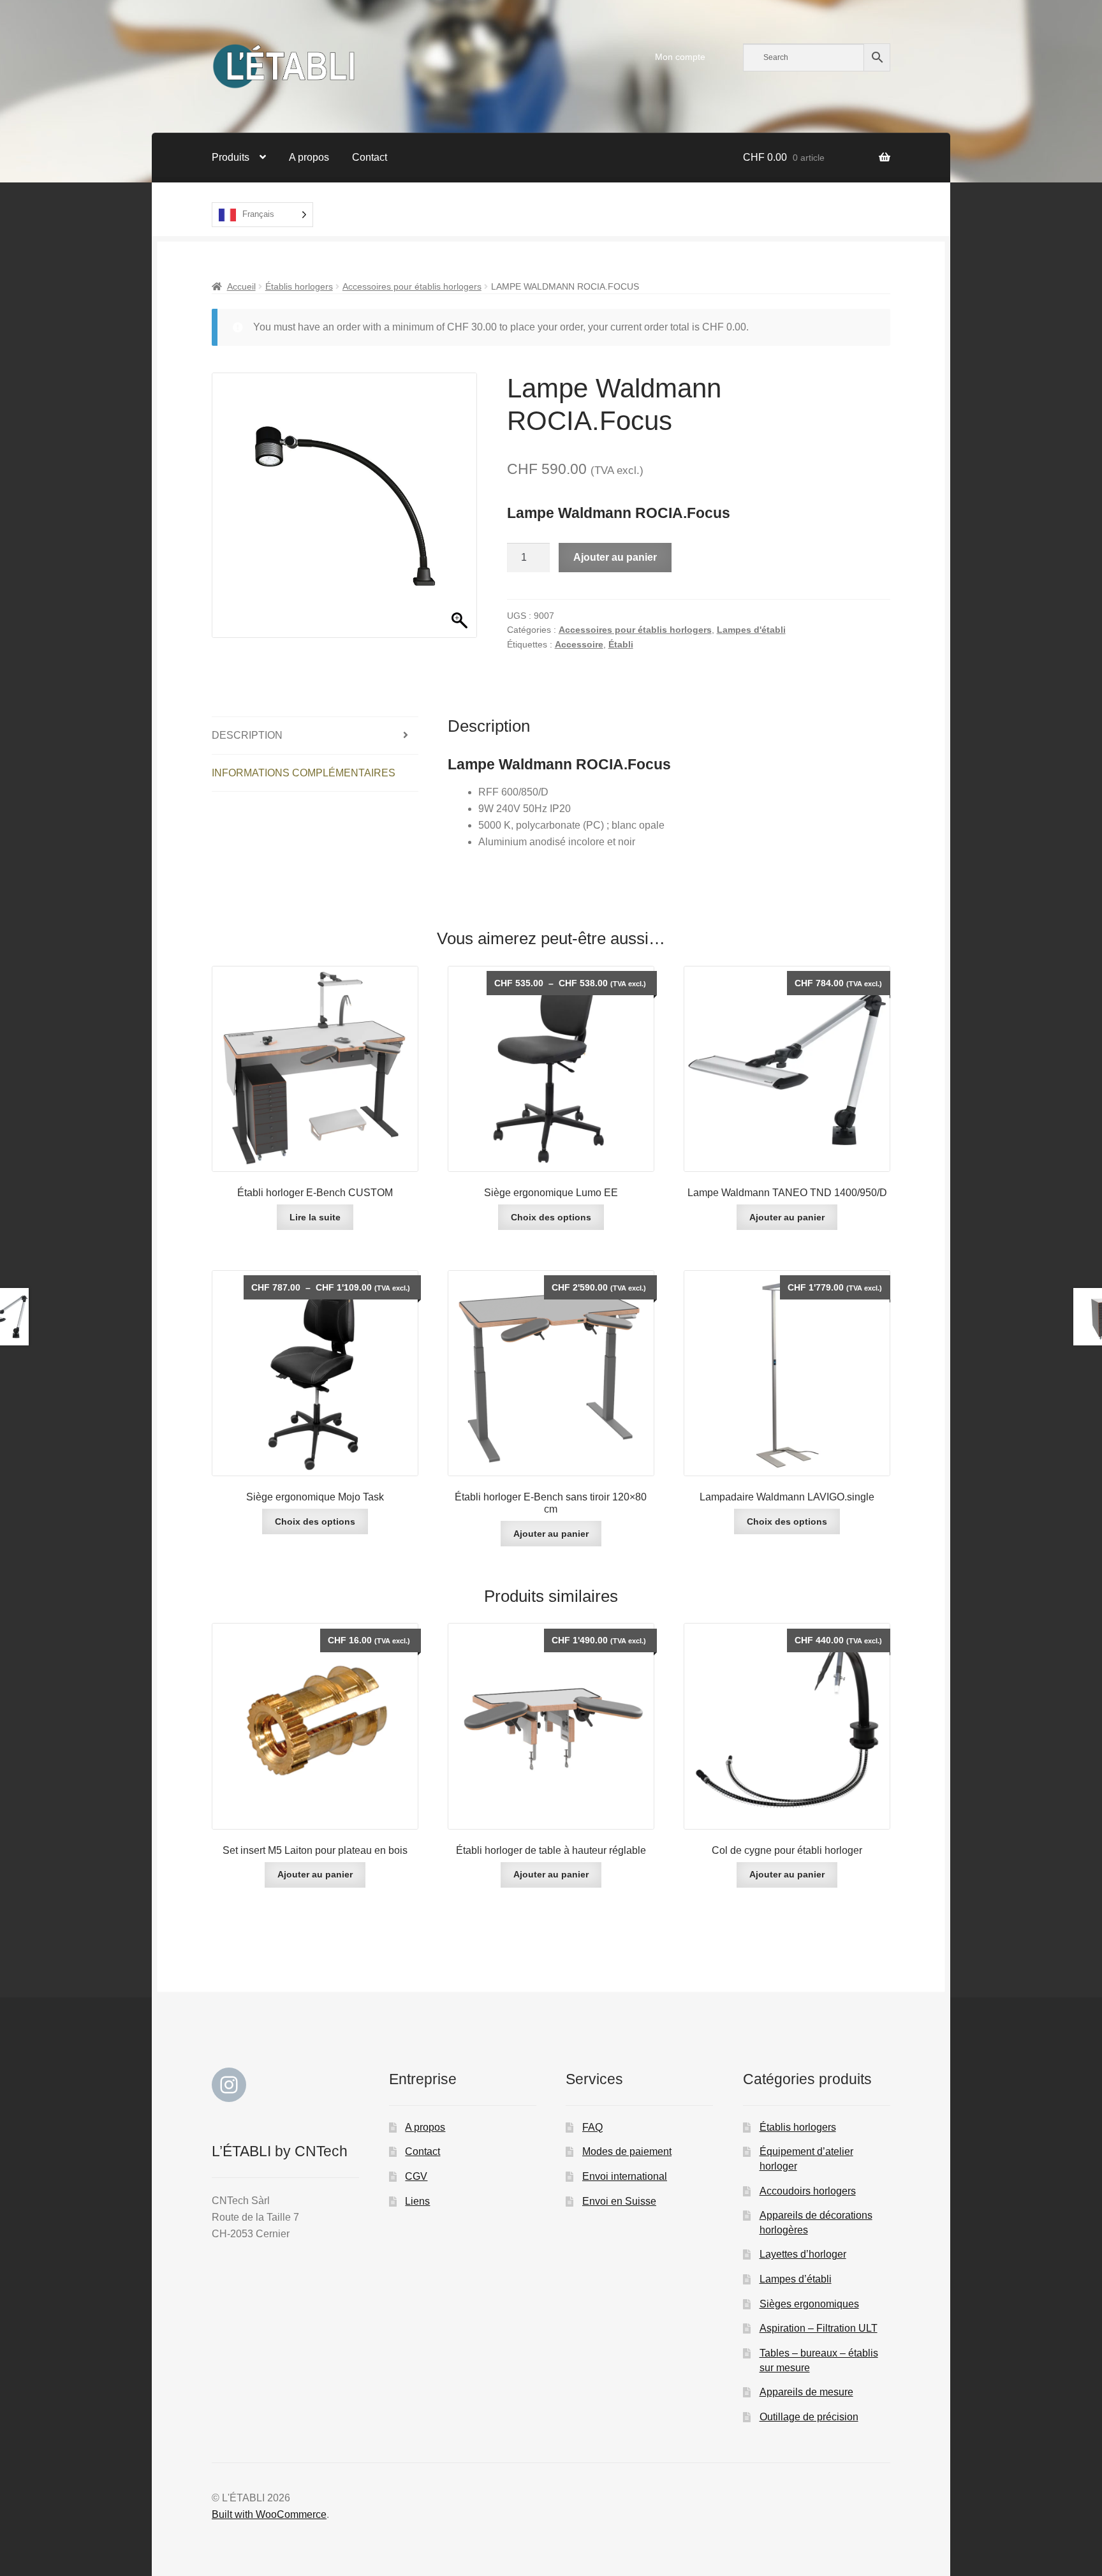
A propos (309, 157)
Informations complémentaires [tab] (304, 773)
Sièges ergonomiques (809, 2304)
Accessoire (579, 644)
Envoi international (625, 2176)
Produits (231, 157)
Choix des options (551, 1217)
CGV (416, 2176)
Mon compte (680, 57)
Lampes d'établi (751, 630)
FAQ (592, 2127)
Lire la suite (315, 1217)
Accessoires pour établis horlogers (412, 286)
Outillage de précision (809, 2417)
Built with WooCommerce (269, 2514)
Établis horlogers (299, 286)
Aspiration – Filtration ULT (819, 2328)
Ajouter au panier (615, 557)
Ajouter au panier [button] (787, 1217)
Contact (370, 157)
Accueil (241, 286)
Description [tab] (247, 735)
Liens (417, 2201)
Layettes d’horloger (803, 2254)
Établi (621, 644)
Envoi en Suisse (619, 2201)
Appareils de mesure (806, 2392)
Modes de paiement (627, 2151)
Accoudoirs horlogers (808, 2191)
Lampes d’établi (796, 2279)
